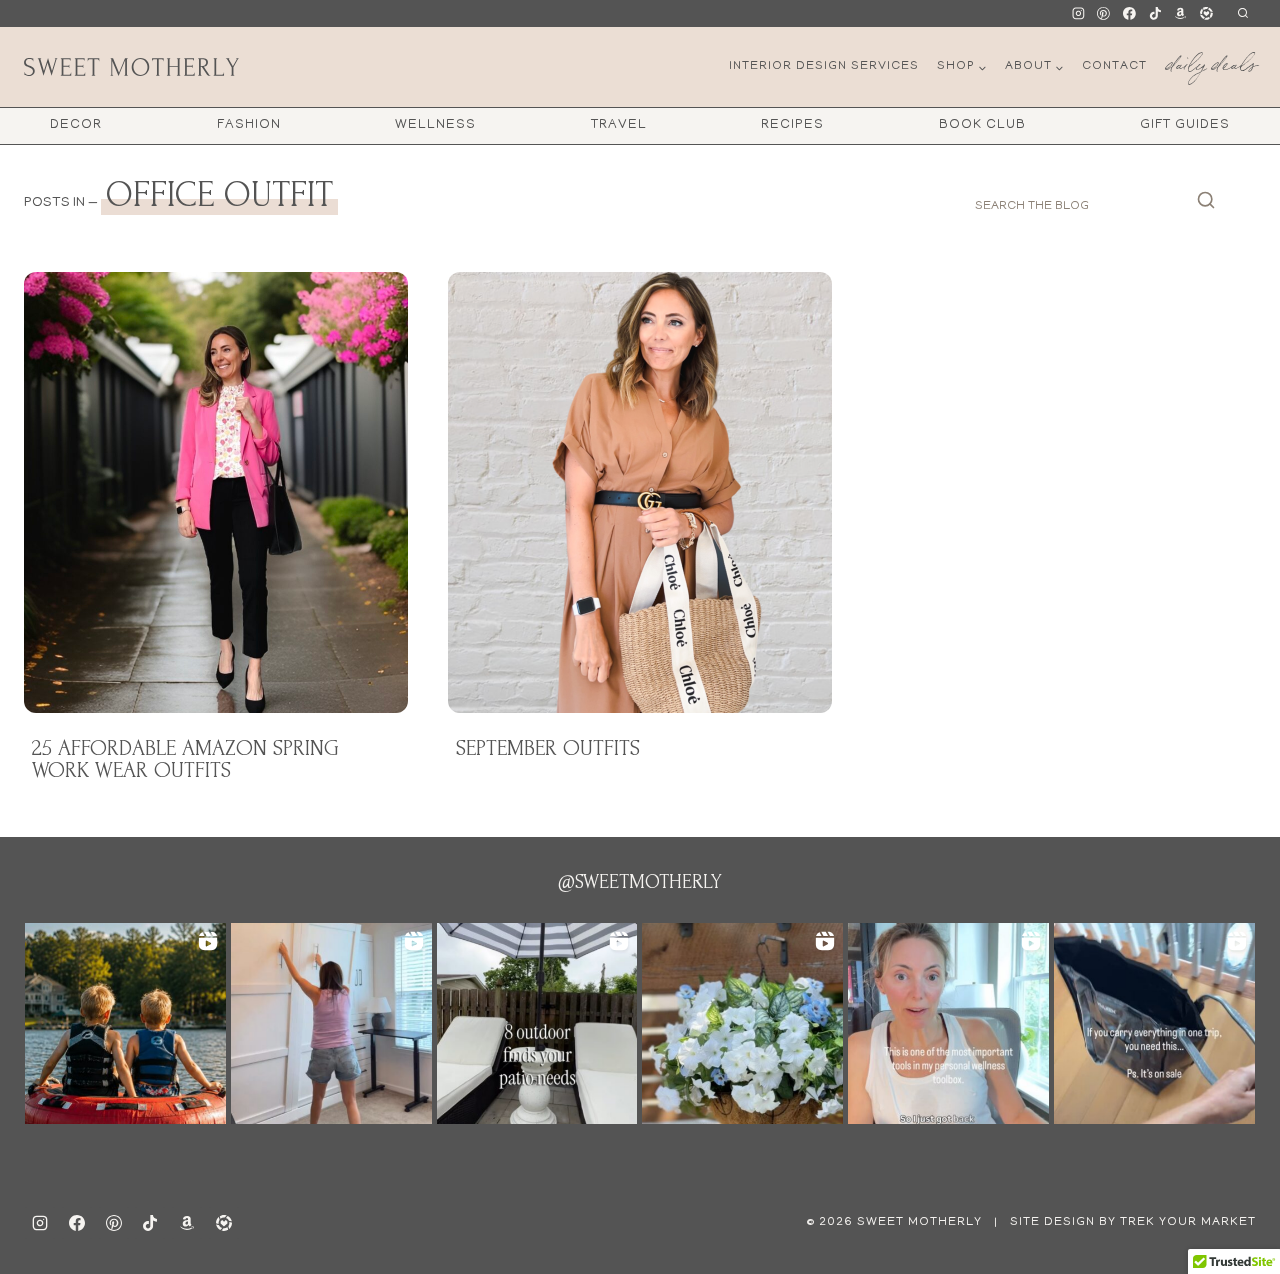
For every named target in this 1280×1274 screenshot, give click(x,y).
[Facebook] (1130, 14)
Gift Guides (1185, 125)
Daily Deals (1211, 60)
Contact (1114, 66)
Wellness (435, 125)
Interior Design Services (824, 66)
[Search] (1206, 206)
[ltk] (1206, 14)
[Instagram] (1078, 14)
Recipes (792, 125)
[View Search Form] (1242, 13)
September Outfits (548, 748)
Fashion (249, 125)
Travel (619, 125)
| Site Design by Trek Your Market (1123, 1222)
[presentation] (216, 493)
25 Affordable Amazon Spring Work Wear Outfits (185, 759)
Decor (76, 125)
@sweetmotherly (640, 882)
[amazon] (187, 1223)
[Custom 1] (1181, 14)
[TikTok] (1155, 14)
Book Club (982, 125)
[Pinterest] (1104, 14)
